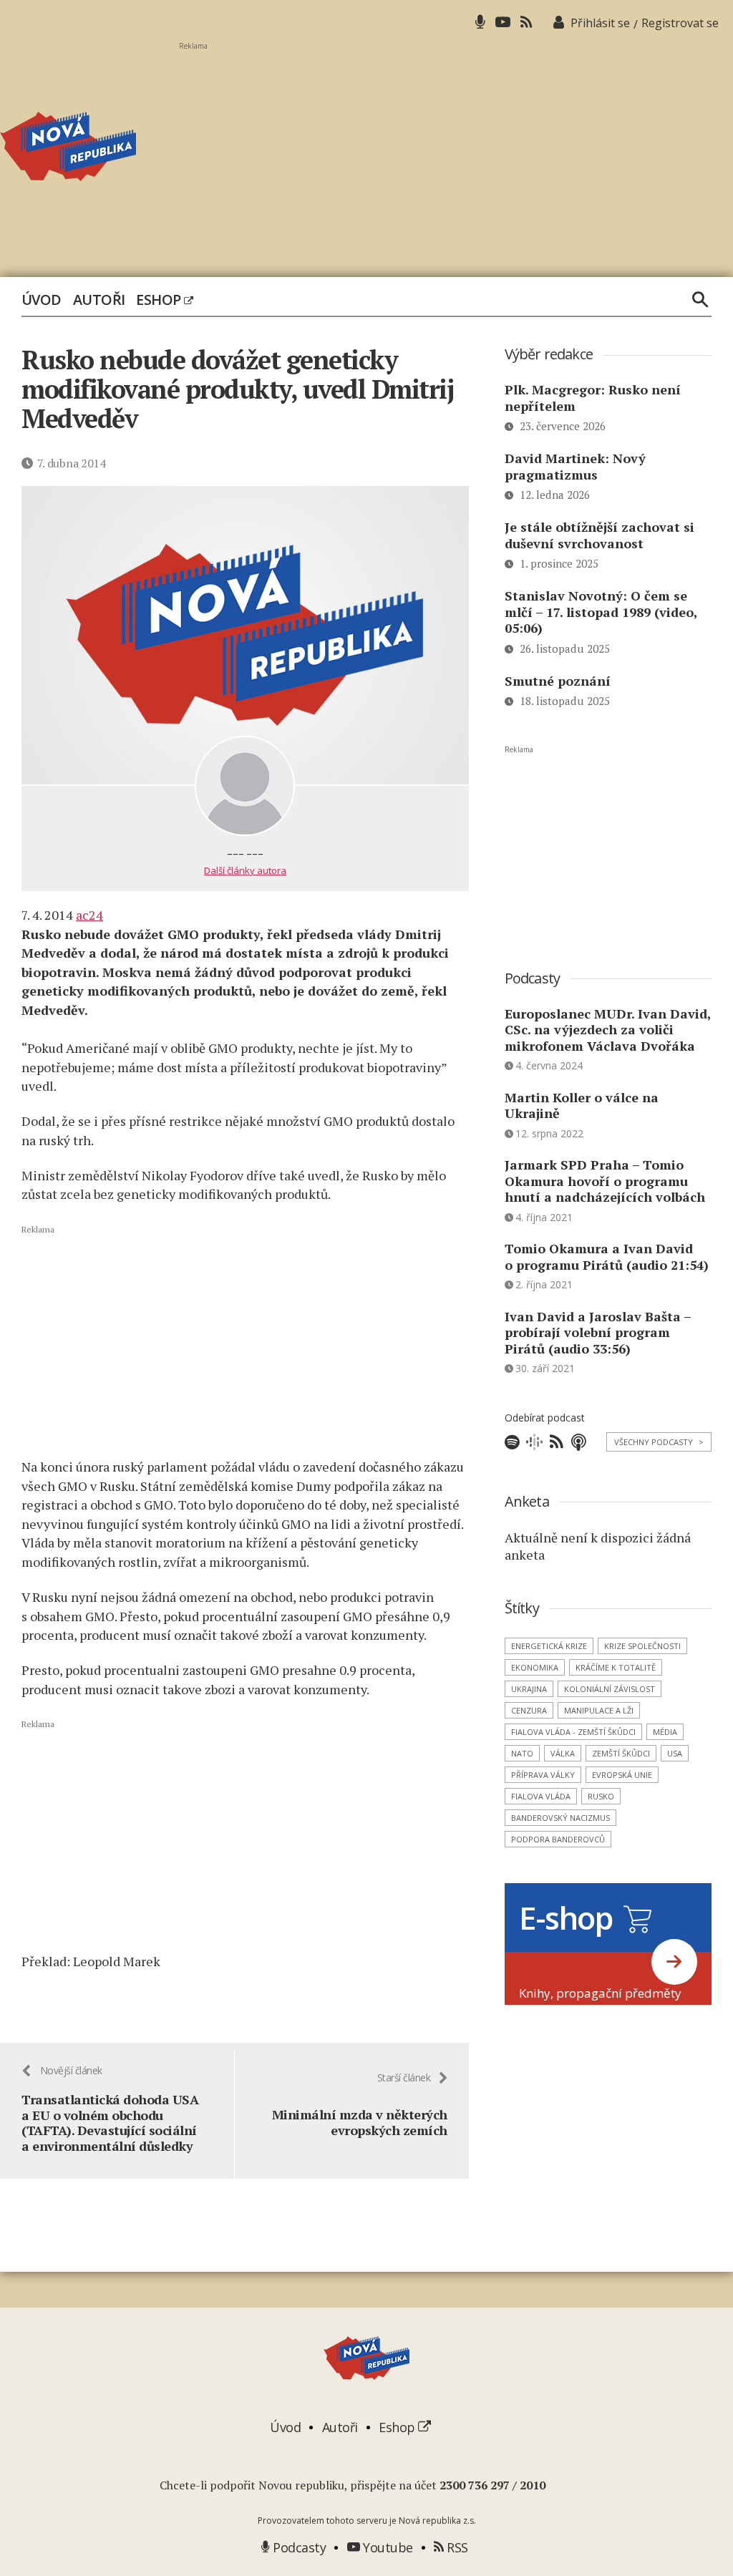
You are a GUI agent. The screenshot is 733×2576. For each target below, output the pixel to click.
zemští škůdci (621, 1753)
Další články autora (245, 870)
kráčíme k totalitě (616, 1667)
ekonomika (535, 1667)
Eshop (160, 300)
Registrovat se (680, 23)
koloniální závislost (610, 1689)
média (665, 1732)
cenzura (529, 1710)
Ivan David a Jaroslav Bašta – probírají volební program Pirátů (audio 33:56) (598, 1332)
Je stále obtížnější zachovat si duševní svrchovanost (599, 535)
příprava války (543, 1775)
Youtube (387, 2547)
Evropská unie (622, 1775)
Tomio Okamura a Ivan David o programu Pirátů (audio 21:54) (607, 1257)
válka (563, 1753)
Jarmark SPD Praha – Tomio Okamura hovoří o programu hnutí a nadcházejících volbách (605, 1181)
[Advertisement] (456, 151)
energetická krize (549, 1646)
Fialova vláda (541, 1796)
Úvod (42, 300)
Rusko (601, 1796)
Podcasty (298, 2547)
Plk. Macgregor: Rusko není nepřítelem (593, 398)
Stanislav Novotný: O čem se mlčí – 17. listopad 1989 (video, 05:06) (601, 612)
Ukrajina (529, 1689)
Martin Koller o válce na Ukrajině (582, 1105)
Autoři (99, 300)
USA (675, 1753)
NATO (522, 1753)
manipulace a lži (599, 1710)
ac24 (89, 915)
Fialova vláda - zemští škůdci (573, 1732)
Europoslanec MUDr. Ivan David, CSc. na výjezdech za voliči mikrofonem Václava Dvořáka (608, 1030)
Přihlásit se (600, 23)
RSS (456, 2547)
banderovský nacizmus (560, 1818)
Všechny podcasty (659, 1442)
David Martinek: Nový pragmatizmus (575, 466)
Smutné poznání (558, 681)
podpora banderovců (558, 1839)
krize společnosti (642, 1646)
